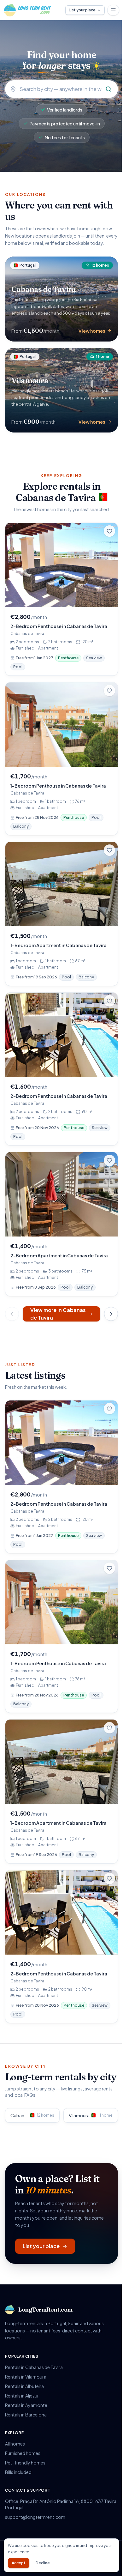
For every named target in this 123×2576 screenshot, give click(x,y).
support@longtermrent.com (35, 2517)
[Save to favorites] (109, 531)
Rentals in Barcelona (26, 2415)
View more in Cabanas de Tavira (58, 1314)
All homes (15, 2444)
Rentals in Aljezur (22, 2396)
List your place (82, 10)
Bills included (18, 2472)
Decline (43, 2563)
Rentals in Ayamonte (26, 2405)
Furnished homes (23, 2453)
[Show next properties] (111, 1314)
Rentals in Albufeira (24, 2386)
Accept (19, 2563)
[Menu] (113, 10)
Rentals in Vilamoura (26, 2377)
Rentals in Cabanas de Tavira (34, 2367)
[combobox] (61, 89)
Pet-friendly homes (25, 2463)
